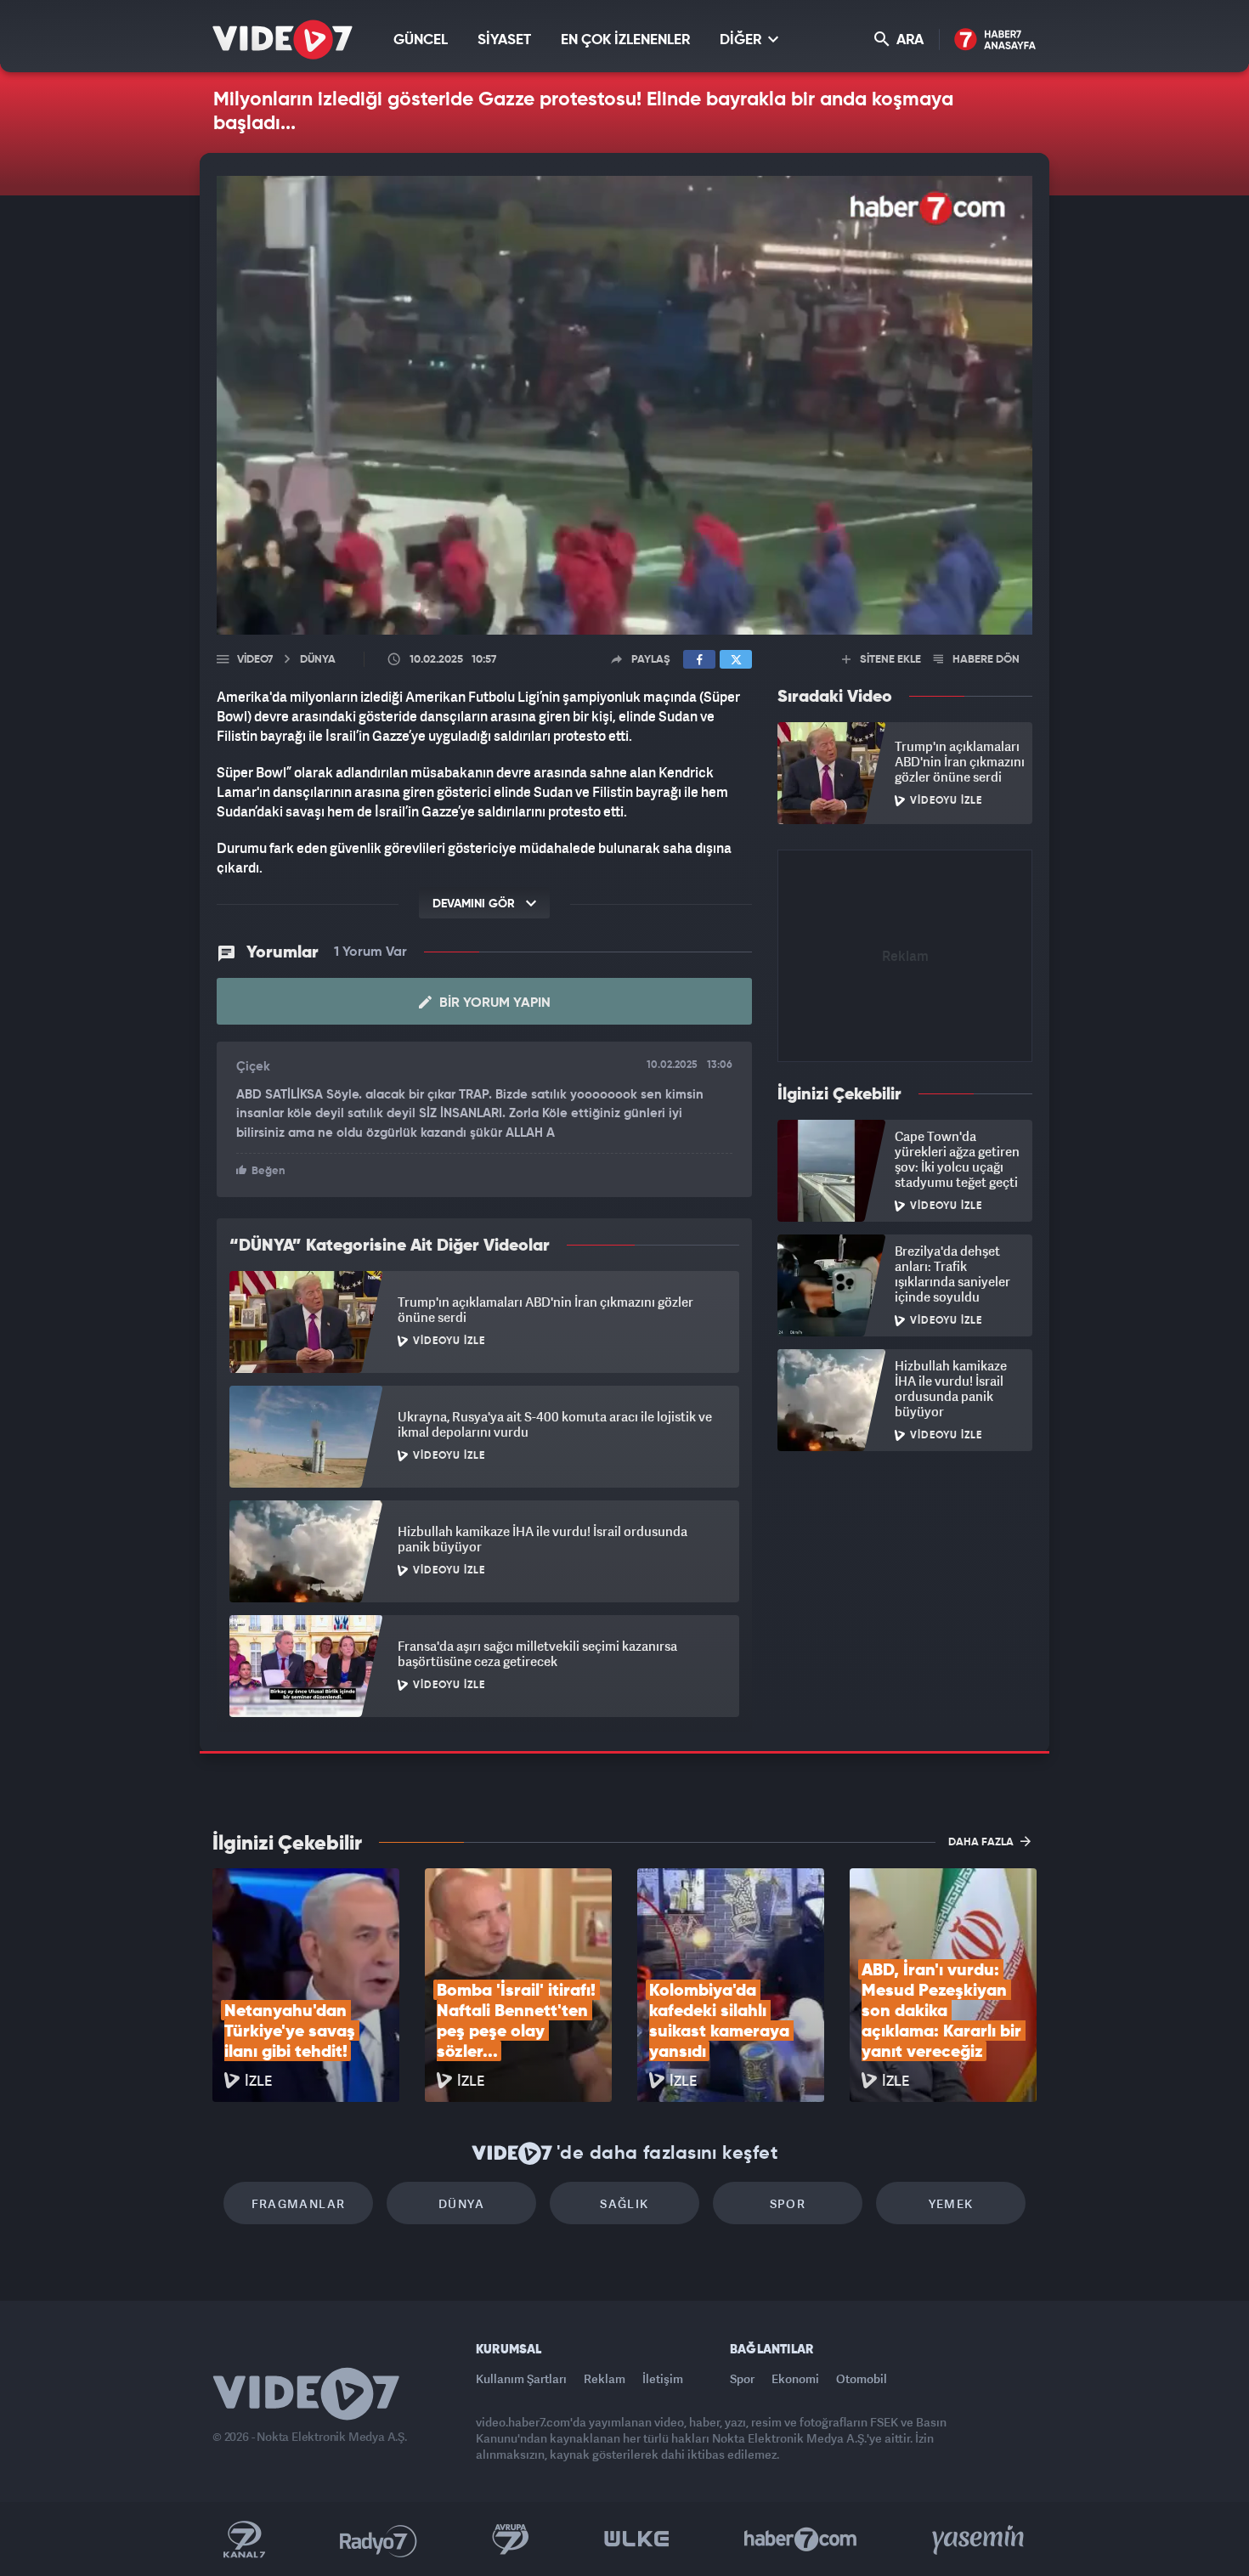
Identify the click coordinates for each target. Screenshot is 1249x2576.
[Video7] (283, 40)
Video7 (255, 660)
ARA (908, 40)
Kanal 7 (244, 2539)
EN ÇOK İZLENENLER (625, 40)
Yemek (951, 2203)
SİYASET (504, 40)
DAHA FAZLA (982, 1842)
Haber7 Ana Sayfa (995, 40)
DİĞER (742, 40)
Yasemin (980, 2539)
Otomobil (862, 2378)
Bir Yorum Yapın (493, 1003)
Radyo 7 (379, 2539)
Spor (788, 2203)
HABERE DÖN (985, 660)
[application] (624, 405)
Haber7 (801, 2539)
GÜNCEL (421, 40)
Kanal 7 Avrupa (511, 2539)
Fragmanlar (299, 2203)
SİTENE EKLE (889, 660)
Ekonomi (795, 2378)
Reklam (605, 2378)
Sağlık (624, 2203)
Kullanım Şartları (521, 2378)
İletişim (663, 2378)
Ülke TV (637, 2539)
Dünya (461, 2203)
